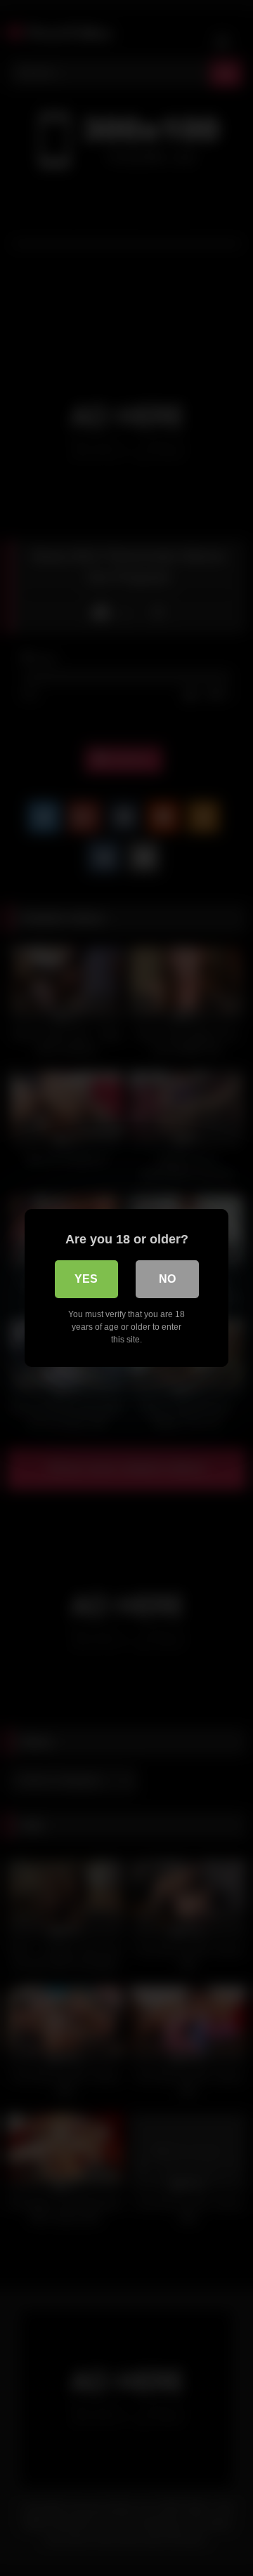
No (167, 1279)
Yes (86, 1279)
